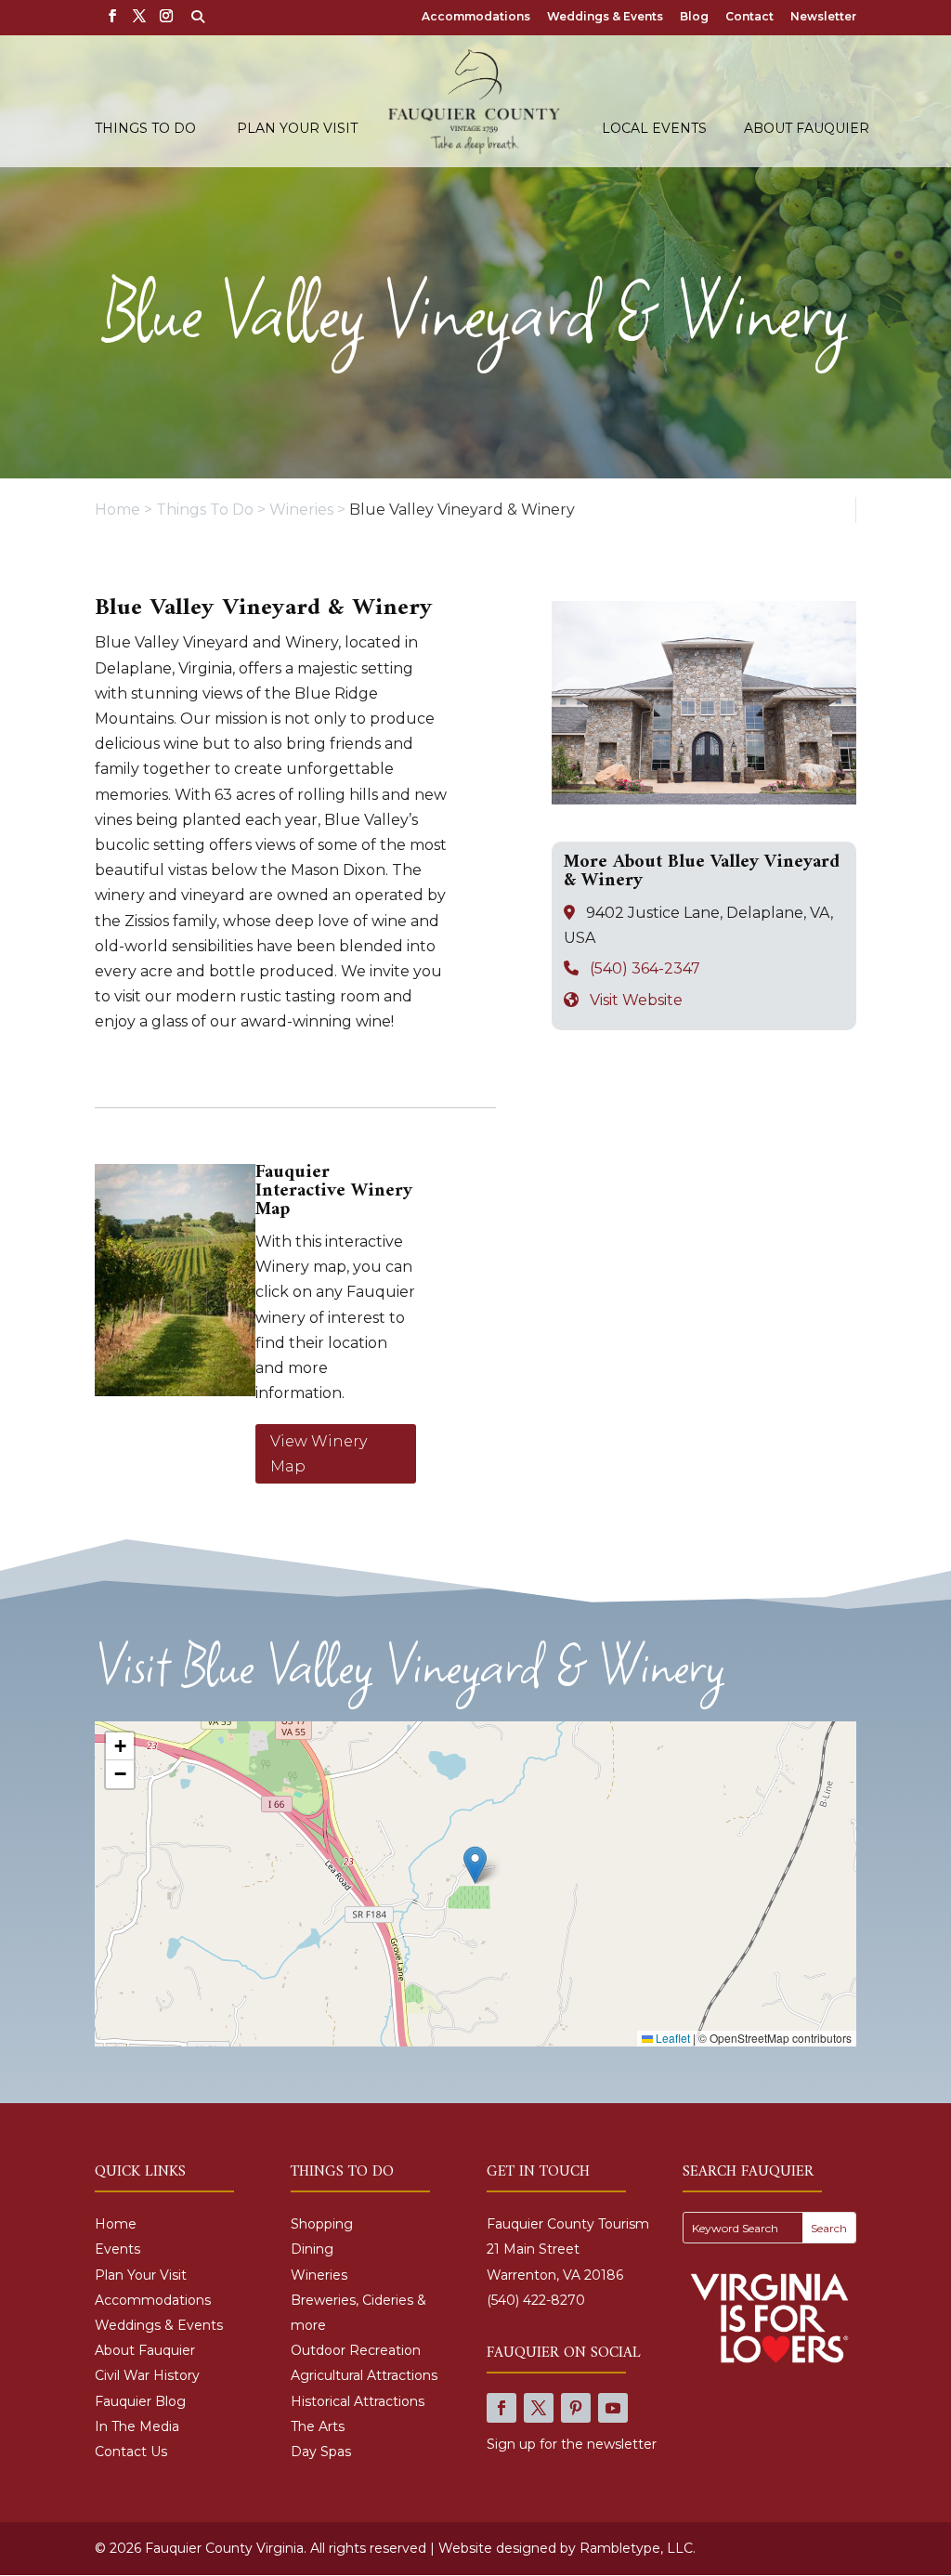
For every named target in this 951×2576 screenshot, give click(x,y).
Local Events (654, 129)
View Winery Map (319, 1454)
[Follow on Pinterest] (576, 2408)
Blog (694, 17)
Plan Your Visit (297, 129)
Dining (312, 2249)
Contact (749, 17)
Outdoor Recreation (356, 2350)
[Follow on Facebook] (502, 2408)
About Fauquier (807, 129)
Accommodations (476, 17)
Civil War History (147, 2375)
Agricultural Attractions (364, 2375)
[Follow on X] (539, 2408)
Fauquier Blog (140, 2401)
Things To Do (145, 129)
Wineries (319, 2275)
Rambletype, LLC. (638, 2548)
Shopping (322, 2224)
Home (116, 2224)
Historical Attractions (358, 2401)
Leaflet (671, 2038)
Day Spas (321, 2452)
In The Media (137, 2426)
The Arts (318, 2426)
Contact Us (131, 2452)
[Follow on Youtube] (613, 2408)
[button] (475, 1865)
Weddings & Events (605, 17)
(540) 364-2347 (645, 968)
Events (117, 2249)
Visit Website (636, 1000)
